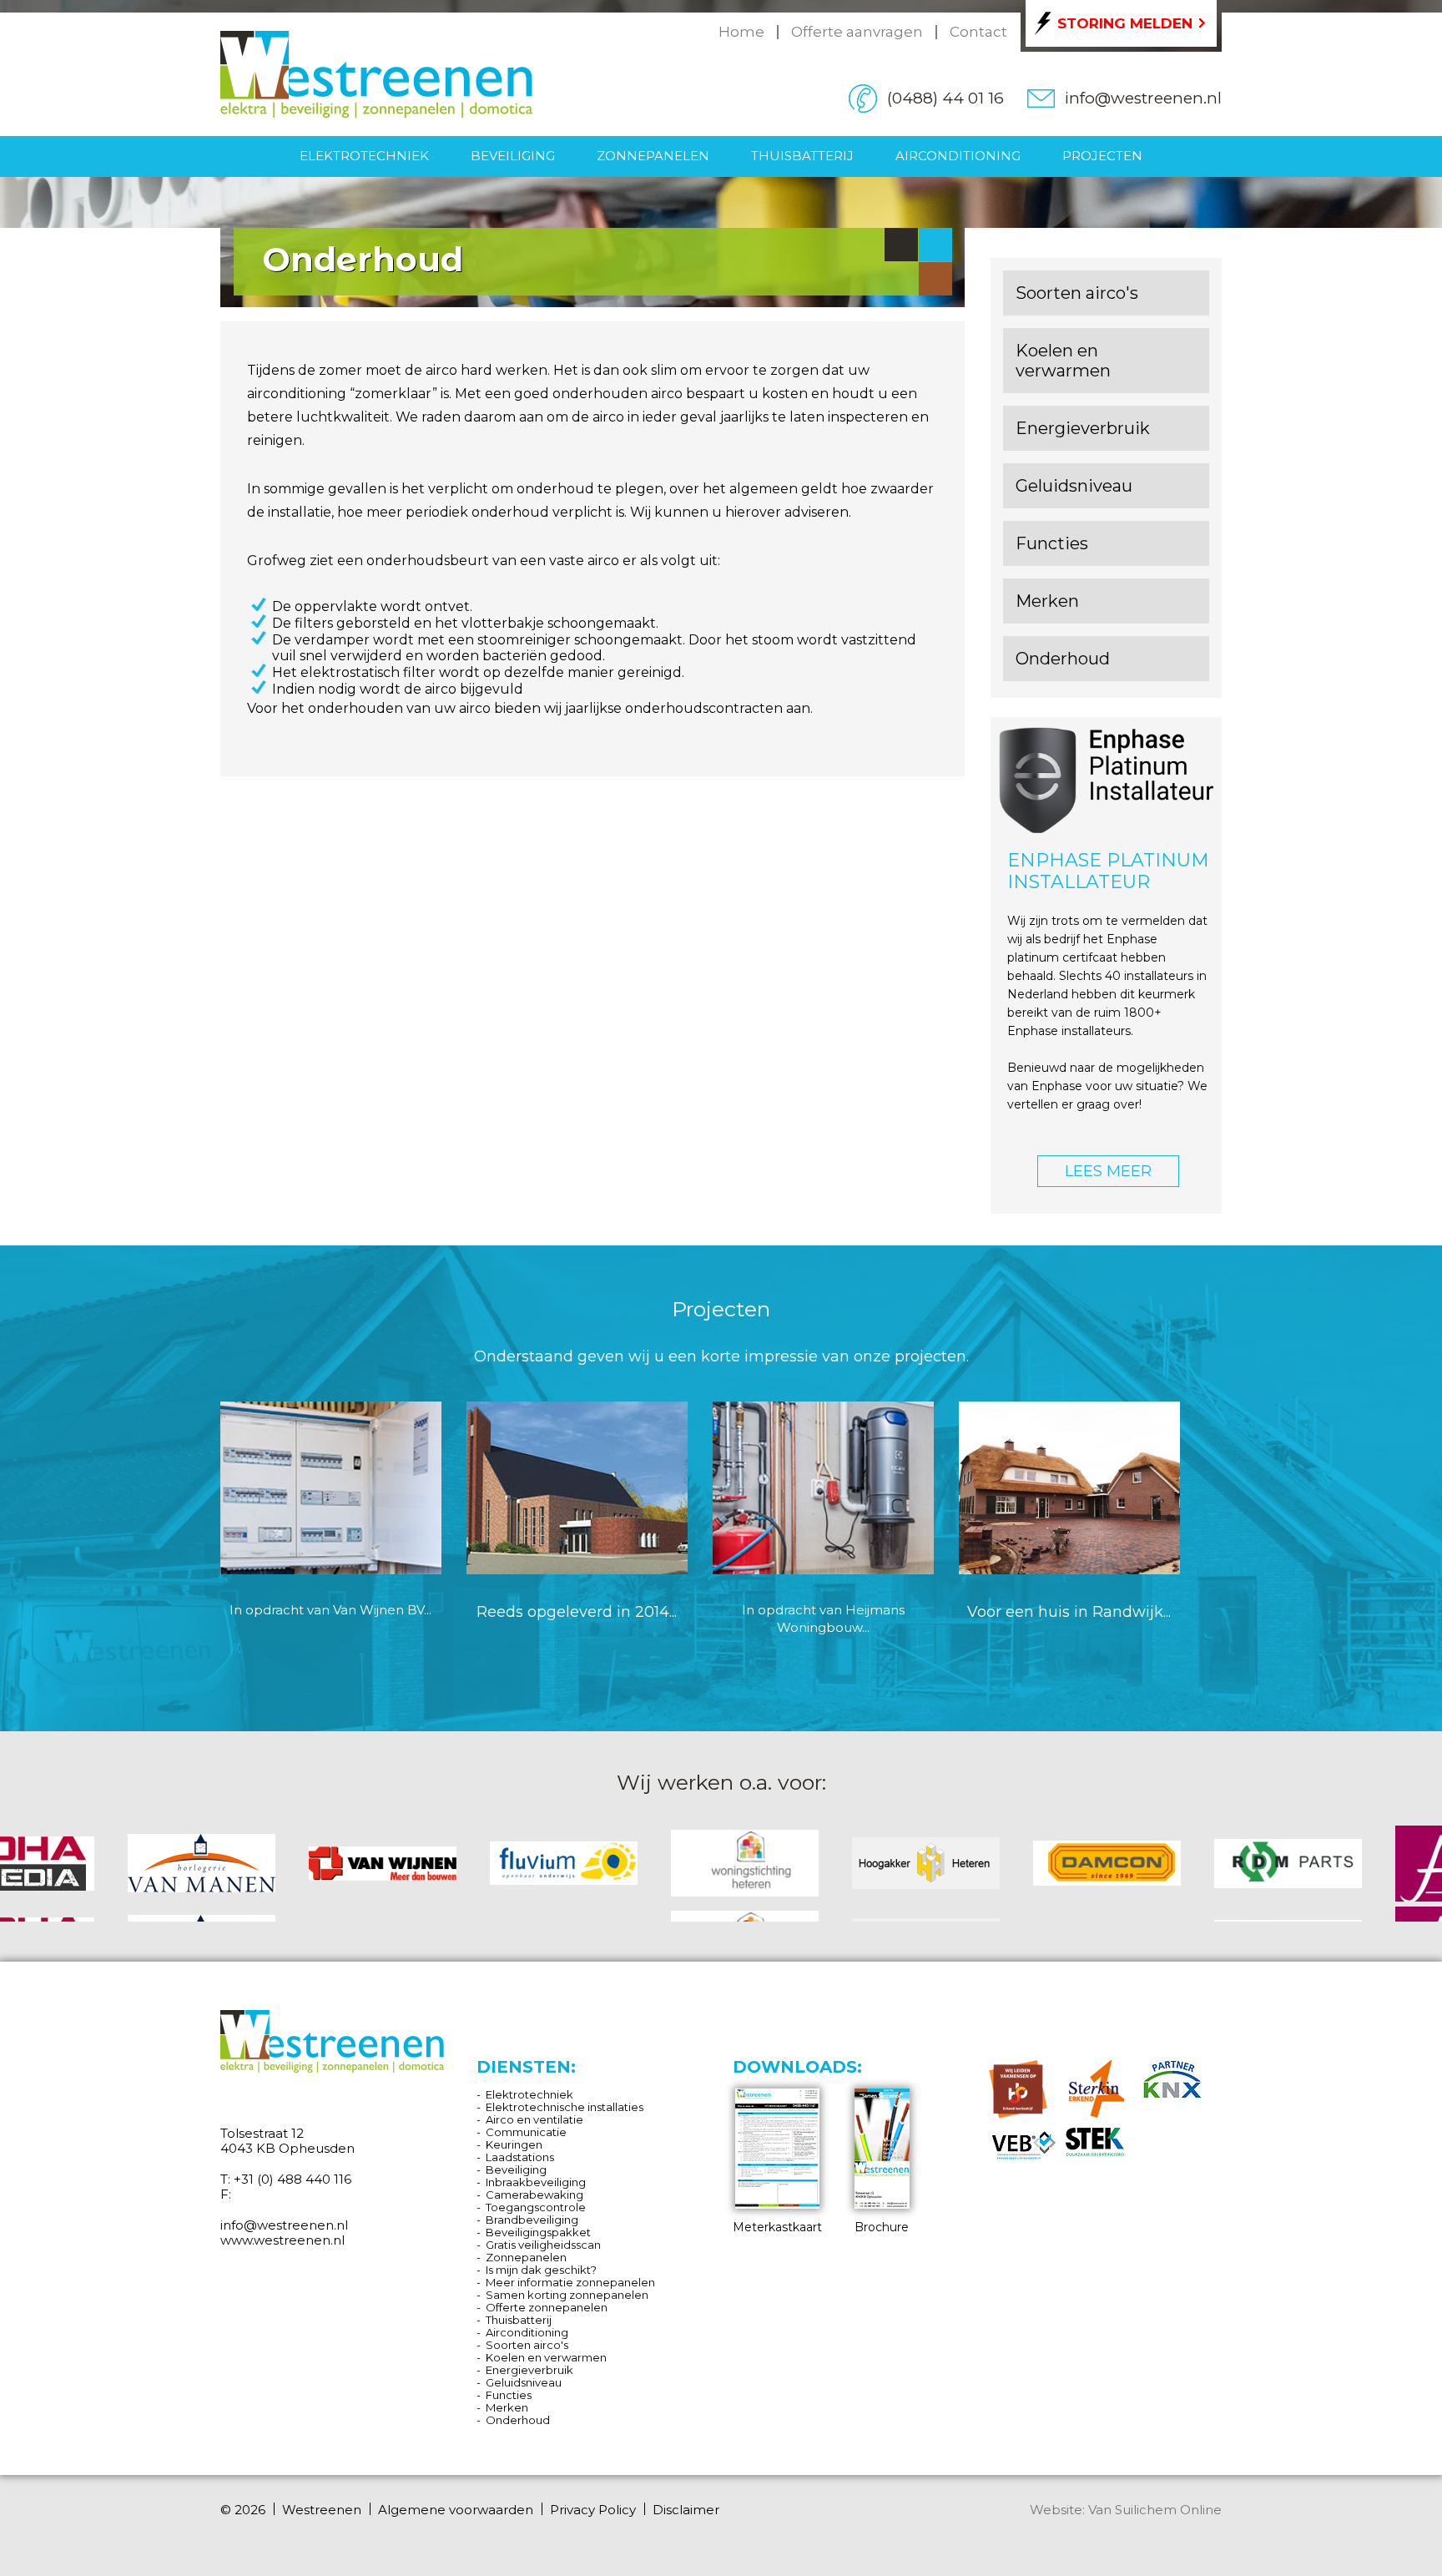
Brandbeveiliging (532, 2220)
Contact (978, 32)
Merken (507, 2407)
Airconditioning (958, 156)
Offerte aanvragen (857, 32)
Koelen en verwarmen (546, 2357)
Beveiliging (513, 156)
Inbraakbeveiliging (536, 2182)
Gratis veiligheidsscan (543, 2245)
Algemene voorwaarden (456, 2510)
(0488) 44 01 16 (945, 98)
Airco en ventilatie (534, 2119)
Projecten (1102, 156)
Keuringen (514, 2144)
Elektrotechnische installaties (565, 2107)
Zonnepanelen (653, 156)
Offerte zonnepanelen (547, 2307)
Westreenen (322, 2510)
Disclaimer (686, 2510)
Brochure (882, 2227)
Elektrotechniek (364, 156)
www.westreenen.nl (282, 2240)
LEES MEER (1108, 1171)
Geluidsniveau (524, 2382)
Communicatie (526, 2132)
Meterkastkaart (777, 2227)
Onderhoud (518, 2420)
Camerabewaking (534, 2195)
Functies (509, 2395)
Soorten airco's (527, 2345)
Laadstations (520, 2157)
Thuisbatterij (802, 156)
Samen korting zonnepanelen (567, 2295)
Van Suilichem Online (1155, 2510)
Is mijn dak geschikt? (541, 2270)
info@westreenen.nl (1143, 98)
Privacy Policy (593, 2510)
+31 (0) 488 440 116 (292, 2179)
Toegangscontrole (536, 2207)
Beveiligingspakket (538, 2232)
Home (741, 32)
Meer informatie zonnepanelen (570, 2282)
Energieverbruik (529, 2370)
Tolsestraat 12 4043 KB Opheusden (287, 2141)
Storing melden (1125, 23)
